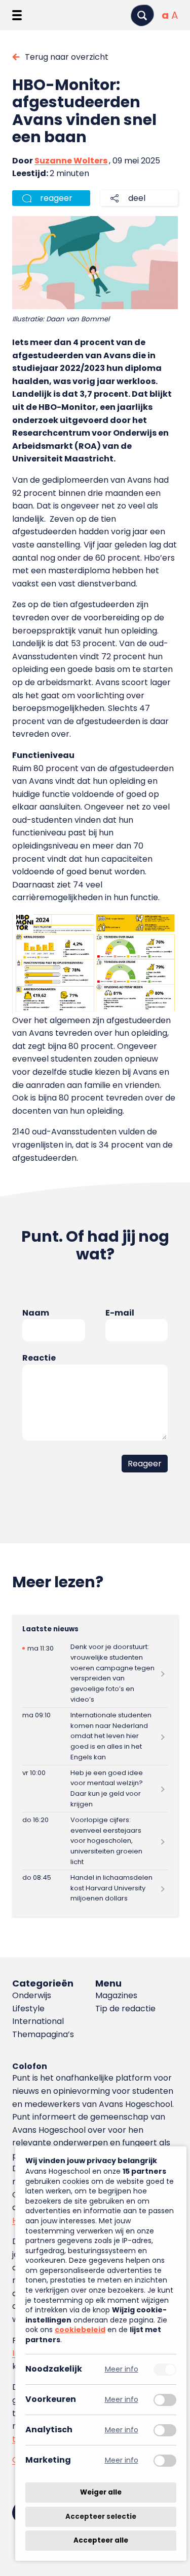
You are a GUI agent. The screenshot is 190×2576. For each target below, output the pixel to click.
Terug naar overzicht (67, 57)
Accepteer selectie (101, 2517)
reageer (56, 198)
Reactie (39, 1358)
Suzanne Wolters (71, 161)
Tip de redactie (125, 2009)
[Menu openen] (17, 15)
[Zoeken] (142, 15)
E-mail (120, 1313)
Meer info (122, 2369)
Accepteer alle (101, 2540)
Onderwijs (32, 1995)
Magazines (116, 1995)
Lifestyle (28, 2009)
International (38, 2021)
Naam (36, 1313)
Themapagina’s (43, 2034)
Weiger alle (101, 2492)
